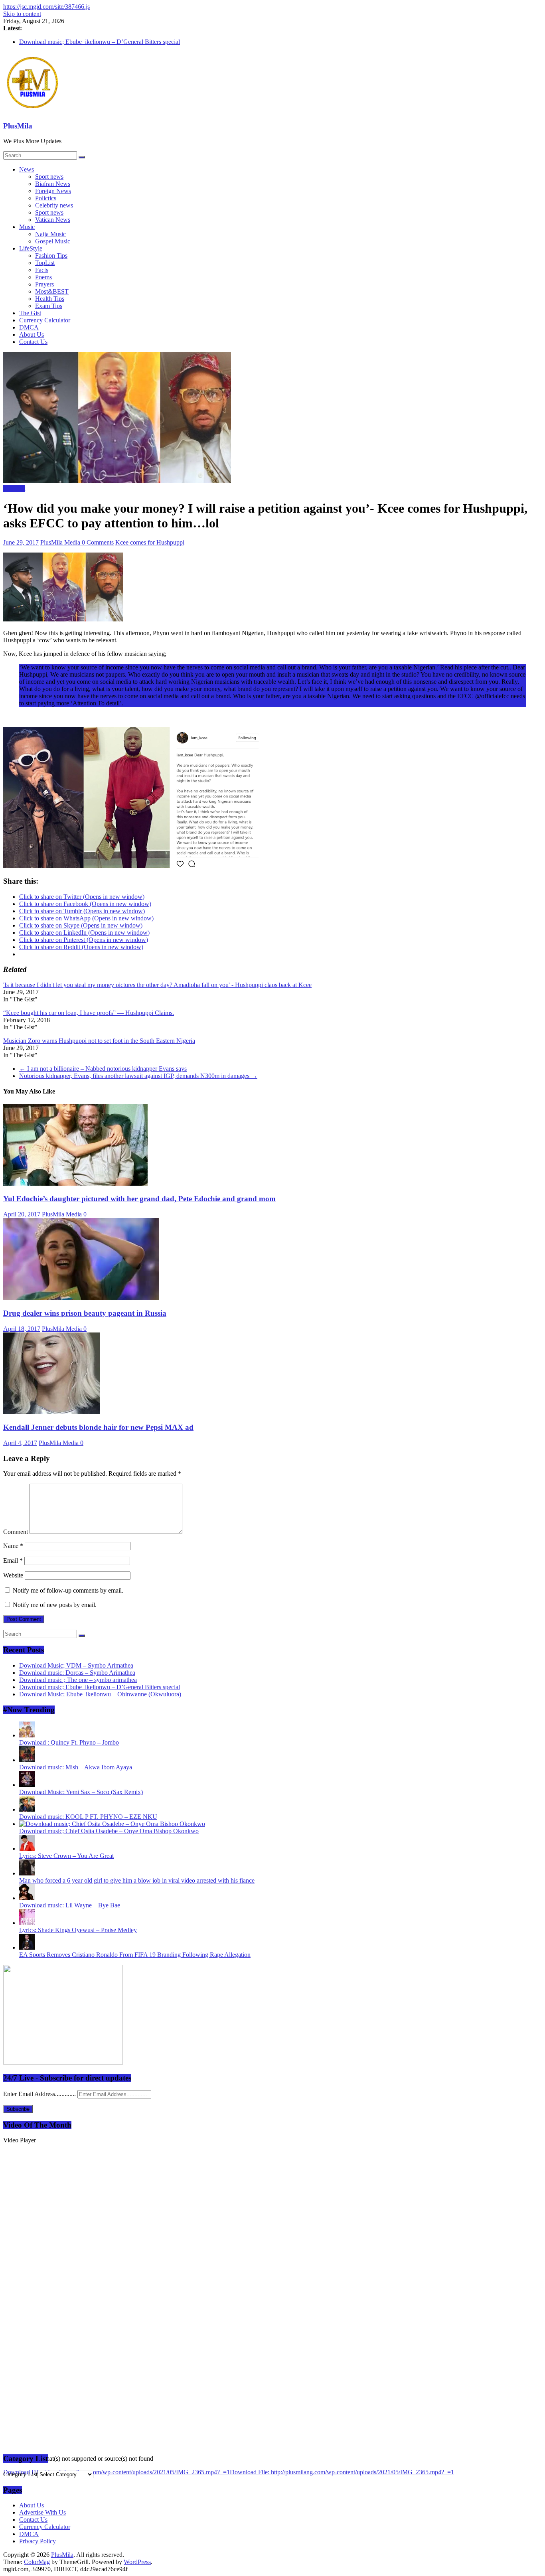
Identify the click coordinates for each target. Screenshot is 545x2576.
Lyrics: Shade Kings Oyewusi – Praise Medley (78, 1930)
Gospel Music (53, 241)
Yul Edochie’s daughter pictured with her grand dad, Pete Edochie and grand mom (139, 1199)
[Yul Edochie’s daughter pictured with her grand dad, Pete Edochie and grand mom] (75, 1183)
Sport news (49, 177)
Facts (42, 270)
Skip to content (22, 14)
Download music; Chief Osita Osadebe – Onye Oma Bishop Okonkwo (109, 1831)
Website (13, 1575)
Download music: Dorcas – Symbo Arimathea (77, 1673)
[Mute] (6, 2510)
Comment (16, 1532)
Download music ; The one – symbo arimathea (78, 1680)
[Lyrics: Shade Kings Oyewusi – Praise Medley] (27, 1923)
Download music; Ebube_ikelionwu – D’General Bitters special (100, 42)
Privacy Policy (38, 2541)
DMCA (29, 327)
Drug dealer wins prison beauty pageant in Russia (85, 1313)
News (27, 169)
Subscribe (18, 2109)
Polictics (46, 198)
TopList (45, 263)
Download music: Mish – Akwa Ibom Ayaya (76, 1767)
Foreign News (53, 191)
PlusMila (18, 126)
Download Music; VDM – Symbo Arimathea (76, 1665)
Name (13, 1546)
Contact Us (33, 342)
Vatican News (53, 220)
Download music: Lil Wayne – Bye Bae (70, 1905)
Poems (43, 277)
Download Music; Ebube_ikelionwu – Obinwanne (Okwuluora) (100, 1694)
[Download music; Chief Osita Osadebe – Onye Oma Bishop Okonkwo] (112, 1824)
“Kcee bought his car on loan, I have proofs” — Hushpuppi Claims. (89, 1013)
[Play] (6, 2481)
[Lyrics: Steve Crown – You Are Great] (27, 1849)
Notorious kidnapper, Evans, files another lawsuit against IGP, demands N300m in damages (138, 1076)
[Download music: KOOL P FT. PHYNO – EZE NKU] (27, 1809)
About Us (32, 335)
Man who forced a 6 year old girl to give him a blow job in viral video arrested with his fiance (137, 1880)
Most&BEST (52, 291)
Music (27, 227)
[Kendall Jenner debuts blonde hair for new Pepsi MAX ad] (52, 1412)
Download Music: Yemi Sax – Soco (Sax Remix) (81, 1792)
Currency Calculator (45, 320)
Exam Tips (49, 306)
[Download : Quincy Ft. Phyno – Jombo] (27, 1735)
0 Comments (98, 542)
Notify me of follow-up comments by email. (68, 1590)
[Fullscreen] (6, 2517)
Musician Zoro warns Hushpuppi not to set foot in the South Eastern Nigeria (99, 1041)
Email (13, 1560)
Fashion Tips (51, 256)
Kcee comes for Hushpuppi (150, 542)
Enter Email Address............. (40, 2094)
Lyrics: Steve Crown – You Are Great (66, 1856)
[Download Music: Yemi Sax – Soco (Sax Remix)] (27, 1785)
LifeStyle (31, 248)
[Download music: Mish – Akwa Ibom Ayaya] (27, 1760)
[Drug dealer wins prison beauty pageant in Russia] (81, 1298)
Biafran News (53, 184)
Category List (20, 2474)
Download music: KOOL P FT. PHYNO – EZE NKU (88, 1817)
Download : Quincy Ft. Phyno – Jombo (69, 1742)
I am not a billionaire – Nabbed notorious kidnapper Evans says (103, 1069)
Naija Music (50, 234)
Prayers (44, 284)
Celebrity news (54, 205)
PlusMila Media (61, 542)
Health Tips (50, 299)
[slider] (10, 2494)
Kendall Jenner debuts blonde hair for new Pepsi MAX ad (98, 1427)
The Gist (30, 313)
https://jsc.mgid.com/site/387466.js (46, 7)
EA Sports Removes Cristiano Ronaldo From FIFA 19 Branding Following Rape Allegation (135, 1955)
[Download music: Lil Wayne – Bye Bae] (27, 1898)
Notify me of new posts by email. (55, 1605)
